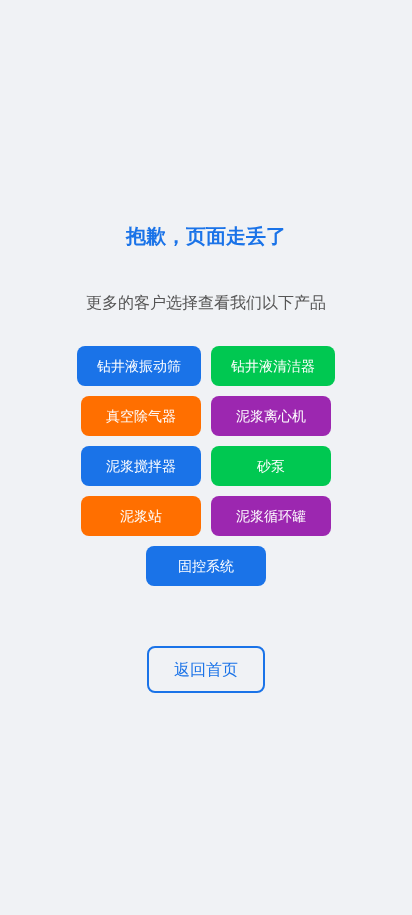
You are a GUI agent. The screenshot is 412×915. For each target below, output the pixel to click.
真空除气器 (141, 415)
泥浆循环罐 (271, 515)
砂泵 (271, 465)
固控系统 (206, 565)
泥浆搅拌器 (141, 465)
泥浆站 (141, 515)
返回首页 (206, 669)
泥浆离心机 (271, 415)
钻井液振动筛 (139, 365)
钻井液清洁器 (273, 365)
